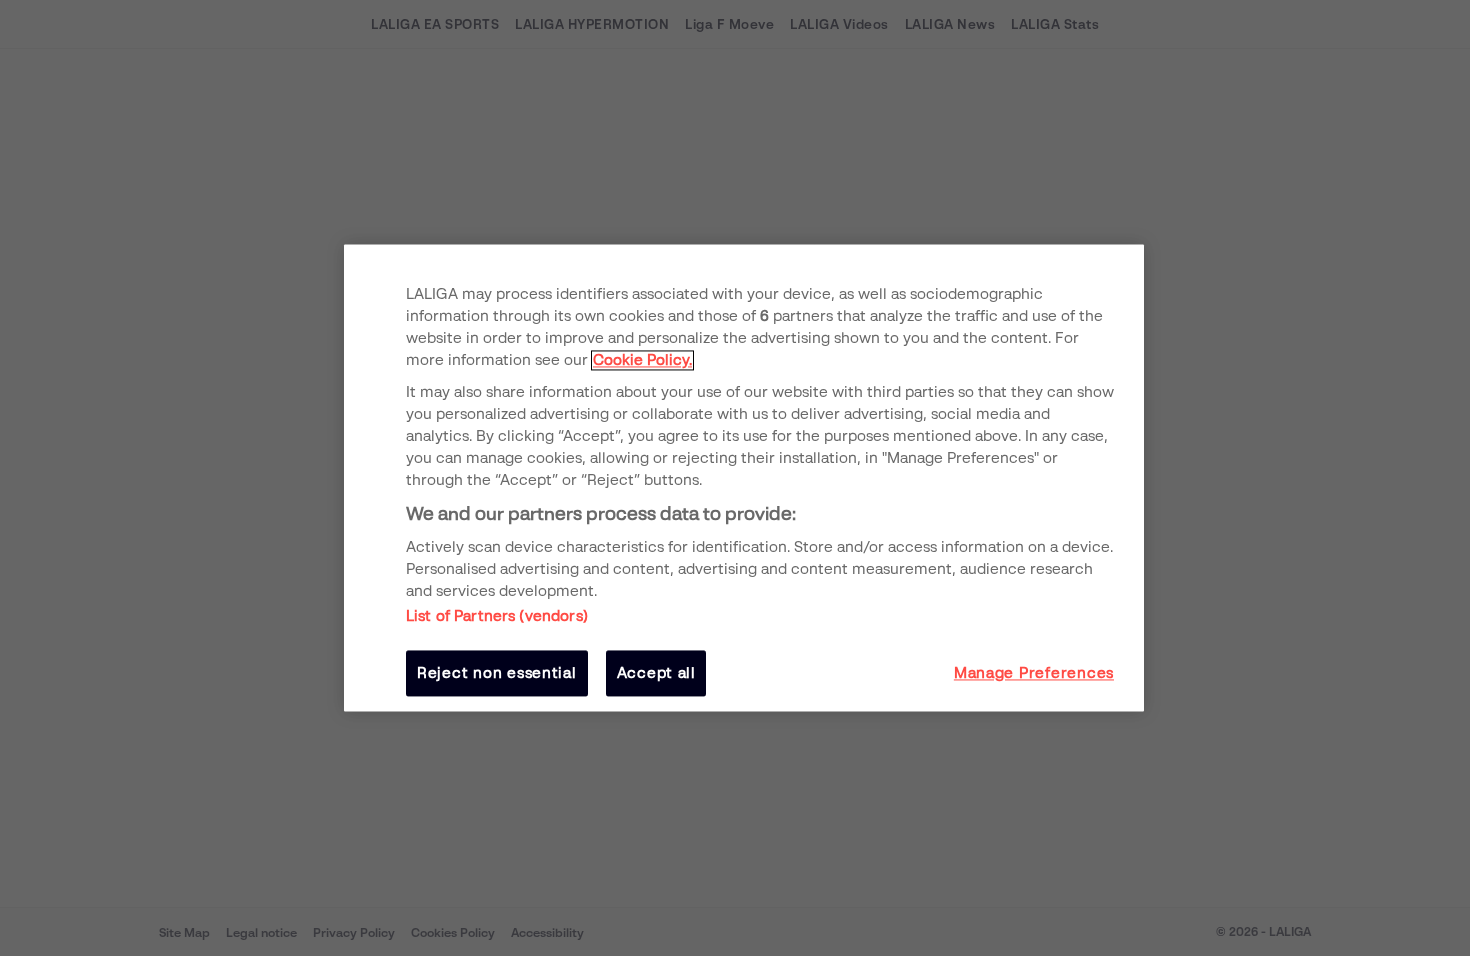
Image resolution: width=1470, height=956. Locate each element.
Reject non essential (497, 673)
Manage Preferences (1034, 673)
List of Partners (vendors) (497, 616)
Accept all (656, 673)
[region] (744, 477)
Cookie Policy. (642, 360)
